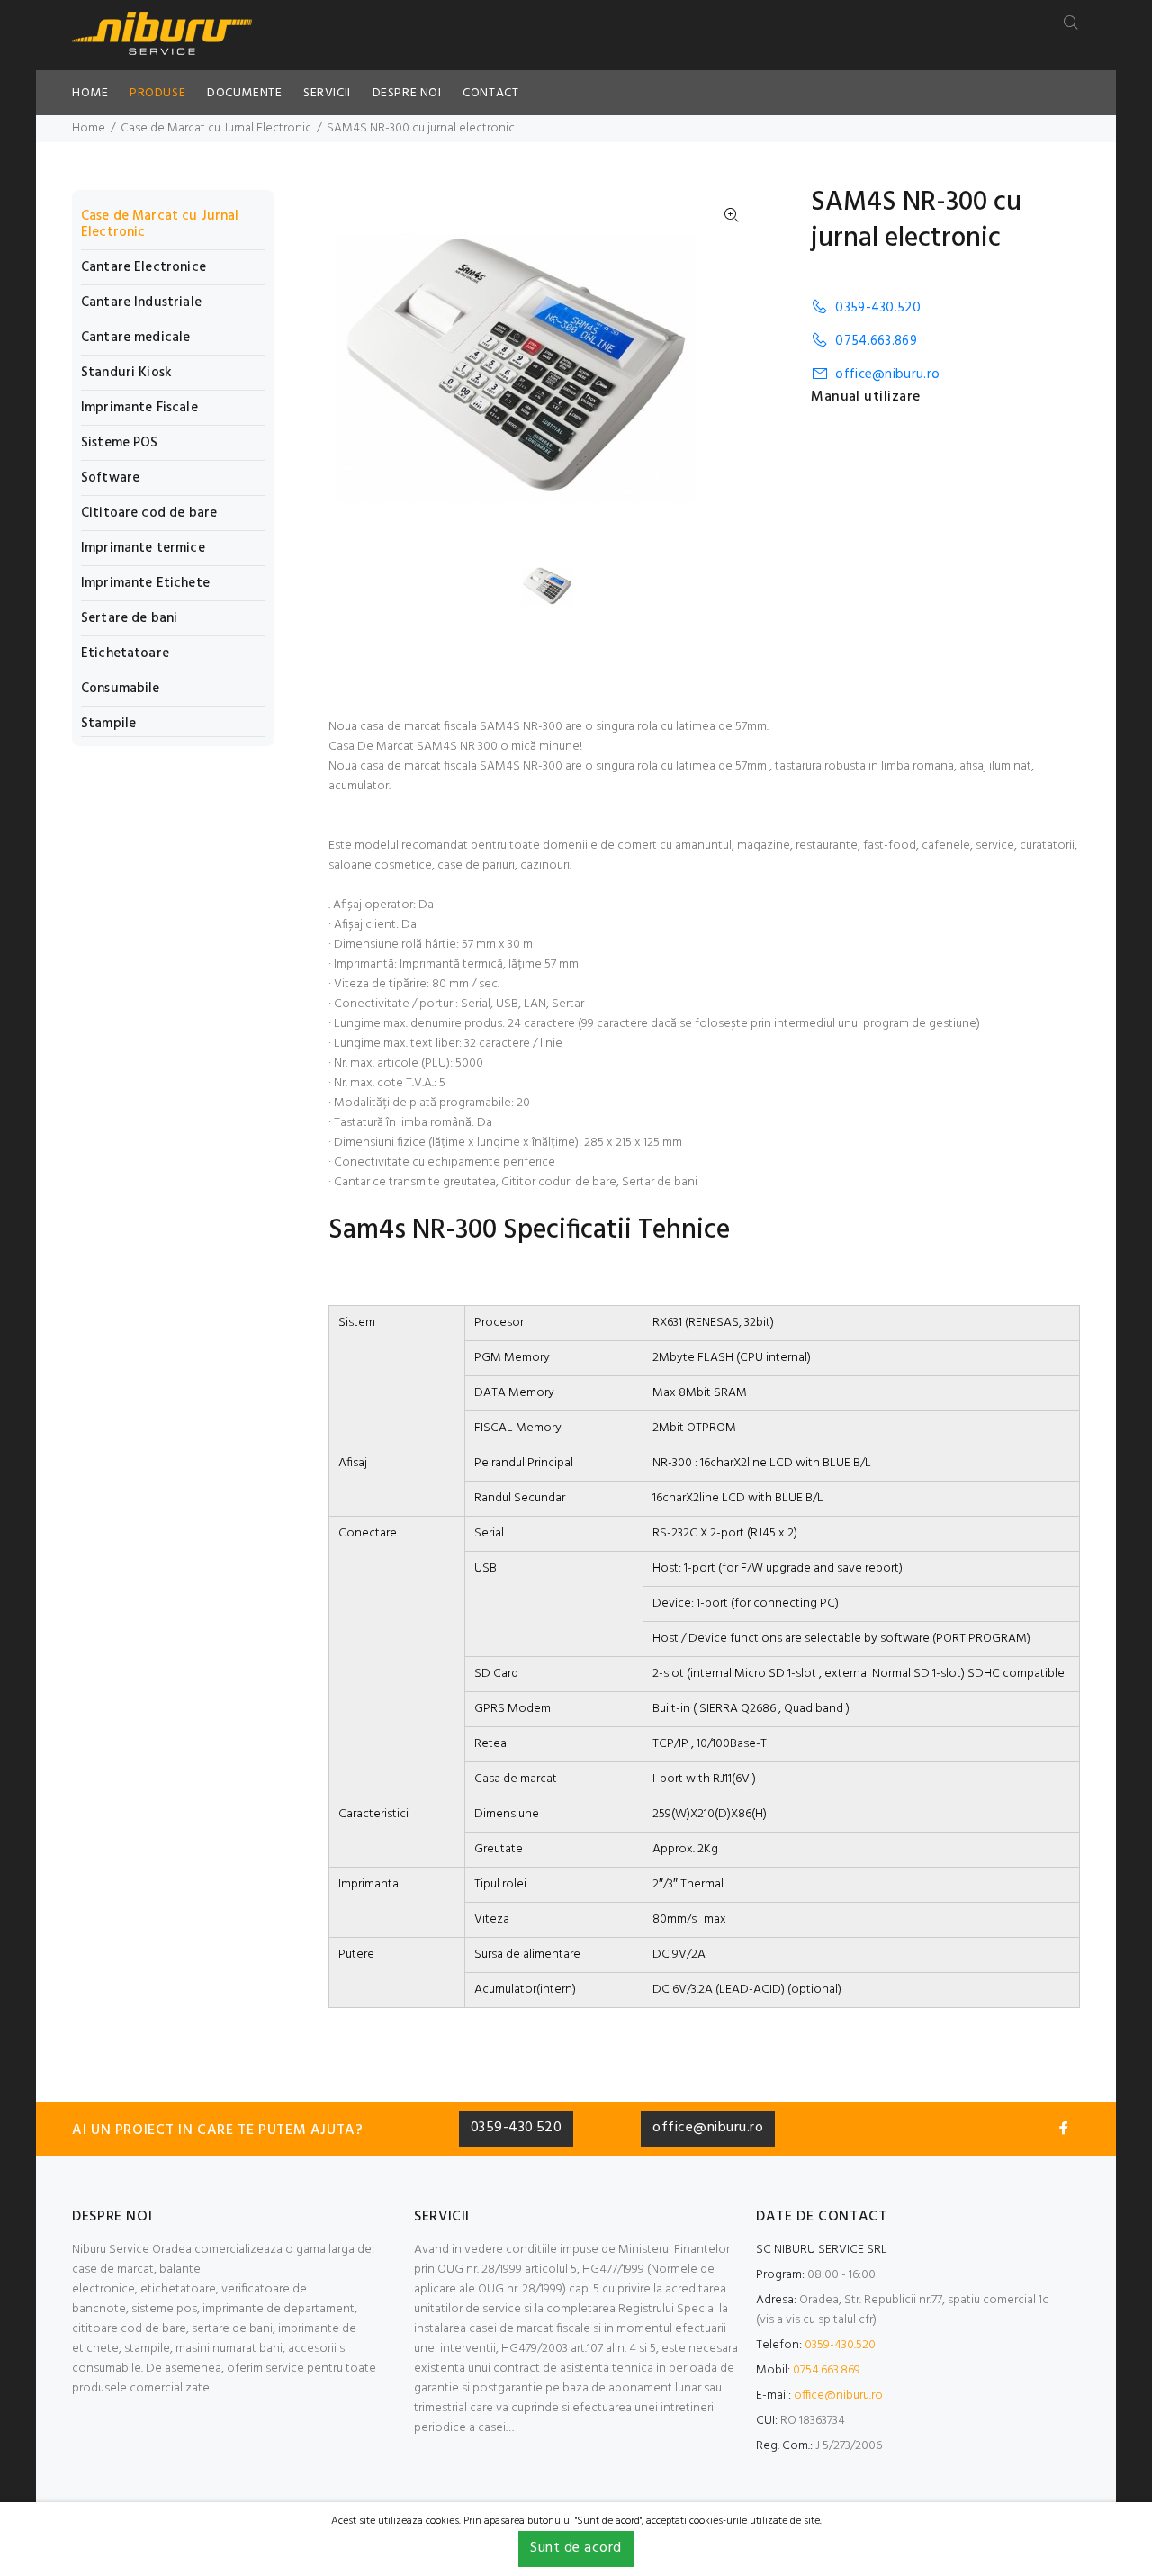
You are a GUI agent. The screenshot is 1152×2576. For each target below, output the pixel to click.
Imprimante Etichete (145, 583)
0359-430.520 (878, 307)
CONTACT (490, 93)
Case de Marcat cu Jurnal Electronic (216, 128)
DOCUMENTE (244, 93)
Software (110, 478)
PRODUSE (157, 93)
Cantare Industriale (141, 302)
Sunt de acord (576, 2548)
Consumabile (121, 689)
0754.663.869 (876, 341)
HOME (90, 93)
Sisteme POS (120, 443)
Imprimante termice (143, 548)
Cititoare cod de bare (149, 513)
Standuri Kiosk (126, 373)
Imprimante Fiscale (139, 408)
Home (89, 128)
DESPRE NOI (407, 93)
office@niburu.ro (887, 374)
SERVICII (327, 93)
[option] (559, 586)
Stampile (108, 722)
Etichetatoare (125, 653)
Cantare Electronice (144, 267)
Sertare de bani (129, 618)
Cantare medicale (135, 338)
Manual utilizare (866, 397)
